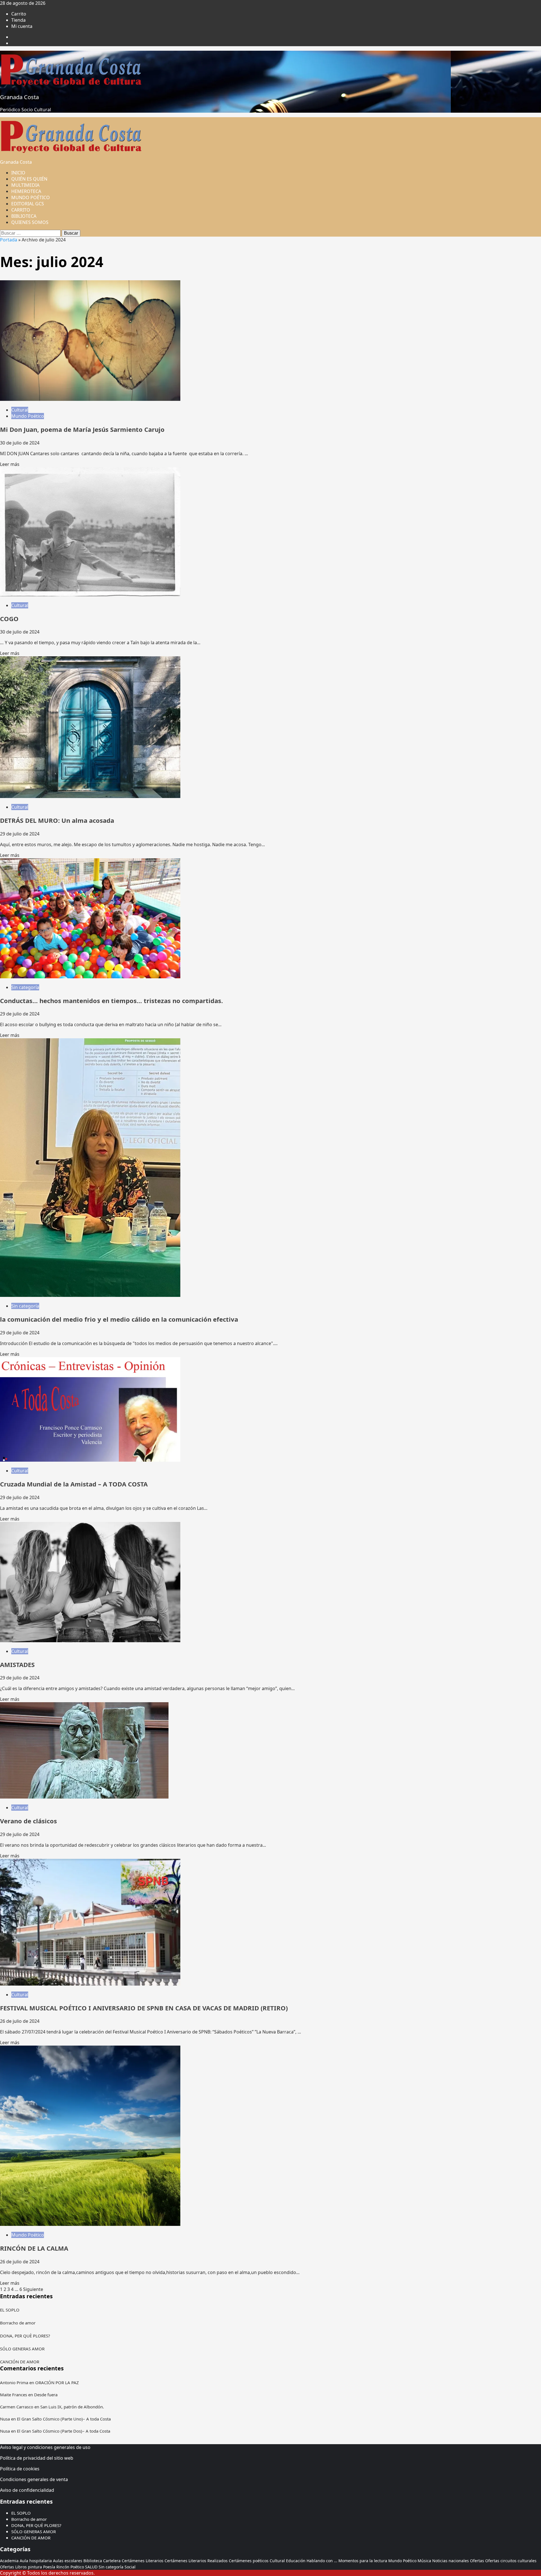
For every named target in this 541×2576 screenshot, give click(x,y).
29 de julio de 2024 (20, 834)
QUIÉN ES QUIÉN (29, 179)
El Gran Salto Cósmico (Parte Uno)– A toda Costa (64, 2419)
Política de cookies (20, 2469)
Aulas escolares (68, 2561)
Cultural (20, 410)
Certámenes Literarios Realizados (196, 2561)
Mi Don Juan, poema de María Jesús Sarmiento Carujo (82, 429)
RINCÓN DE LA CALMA (34, 2248)
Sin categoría (25, 987)
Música (424, 2561)
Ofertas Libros (13, 2567)
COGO (9, 619)
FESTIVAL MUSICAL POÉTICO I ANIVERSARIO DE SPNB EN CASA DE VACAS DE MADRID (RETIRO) (144, 2008)
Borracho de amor (18, 2323)
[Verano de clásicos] (84, 1797)
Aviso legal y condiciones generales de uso (45, 2447)
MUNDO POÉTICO (31, 197)
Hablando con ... (322, 2561)
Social (130, 2567)
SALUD (91, 2567)
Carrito (19, 14)
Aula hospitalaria (36, 2561)
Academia (9, 2561)
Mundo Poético (28, 416)
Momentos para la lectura (363, 2561)
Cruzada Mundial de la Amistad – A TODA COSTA (74, 1484)
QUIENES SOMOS (30, 222)
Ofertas (477, 2561)
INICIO (18, 173)
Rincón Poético (70, 2567)
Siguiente (33, 2289)
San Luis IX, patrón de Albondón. (72, 2407)
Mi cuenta (22, 26)
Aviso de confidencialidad (27, 2490)
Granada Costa (19, 97)
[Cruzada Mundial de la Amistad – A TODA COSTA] (90, 1460)
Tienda (18, 20)
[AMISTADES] (90, 1641)
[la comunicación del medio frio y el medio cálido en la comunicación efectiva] (90, 1295)
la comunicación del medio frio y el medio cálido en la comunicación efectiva (119, 1319)
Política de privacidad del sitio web (37, 2458)
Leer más (10, 464)
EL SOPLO (10, 2310)
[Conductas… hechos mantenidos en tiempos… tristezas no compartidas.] (90, 977)
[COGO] (90, 595)
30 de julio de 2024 (20, 443)
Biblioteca (93, 2561)
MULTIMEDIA (25, 185)
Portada (9, 240)
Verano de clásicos (28, 1821)
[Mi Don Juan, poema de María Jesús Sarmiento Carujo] (90, 399)
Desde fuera (46, 2395)
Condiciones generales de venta (34, 2479)
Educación (296, 2561)
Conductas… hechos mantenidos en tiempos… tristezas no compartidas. (111, 1001)
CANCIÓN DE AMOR (20, 2362)
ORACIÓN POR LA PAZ (57, 2382)
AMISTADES (17, 1664)
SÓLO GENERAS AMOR (22, 2349)
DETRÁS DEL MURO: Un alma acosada (57, 820)
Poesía (49, 2567)
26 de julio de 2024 (20, 2021)
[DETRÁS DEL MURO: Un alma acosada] (90, 796)
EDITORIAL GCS (28, 204)
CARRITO (21, 210)
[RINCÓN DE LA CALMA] (90, 2224)
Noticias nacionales (451, 2561)
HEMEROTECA (26, 191)
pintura (35, 2567)
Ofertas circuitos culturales (511, 2561)
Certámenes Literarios (143, 2561)
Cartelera (112, 2561)
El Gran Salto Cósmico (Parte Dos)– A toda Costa (64, 2431)
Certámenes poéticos (249, 2561)
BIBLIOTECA (24, 216)
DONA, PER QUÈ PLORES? (25, 2336)
